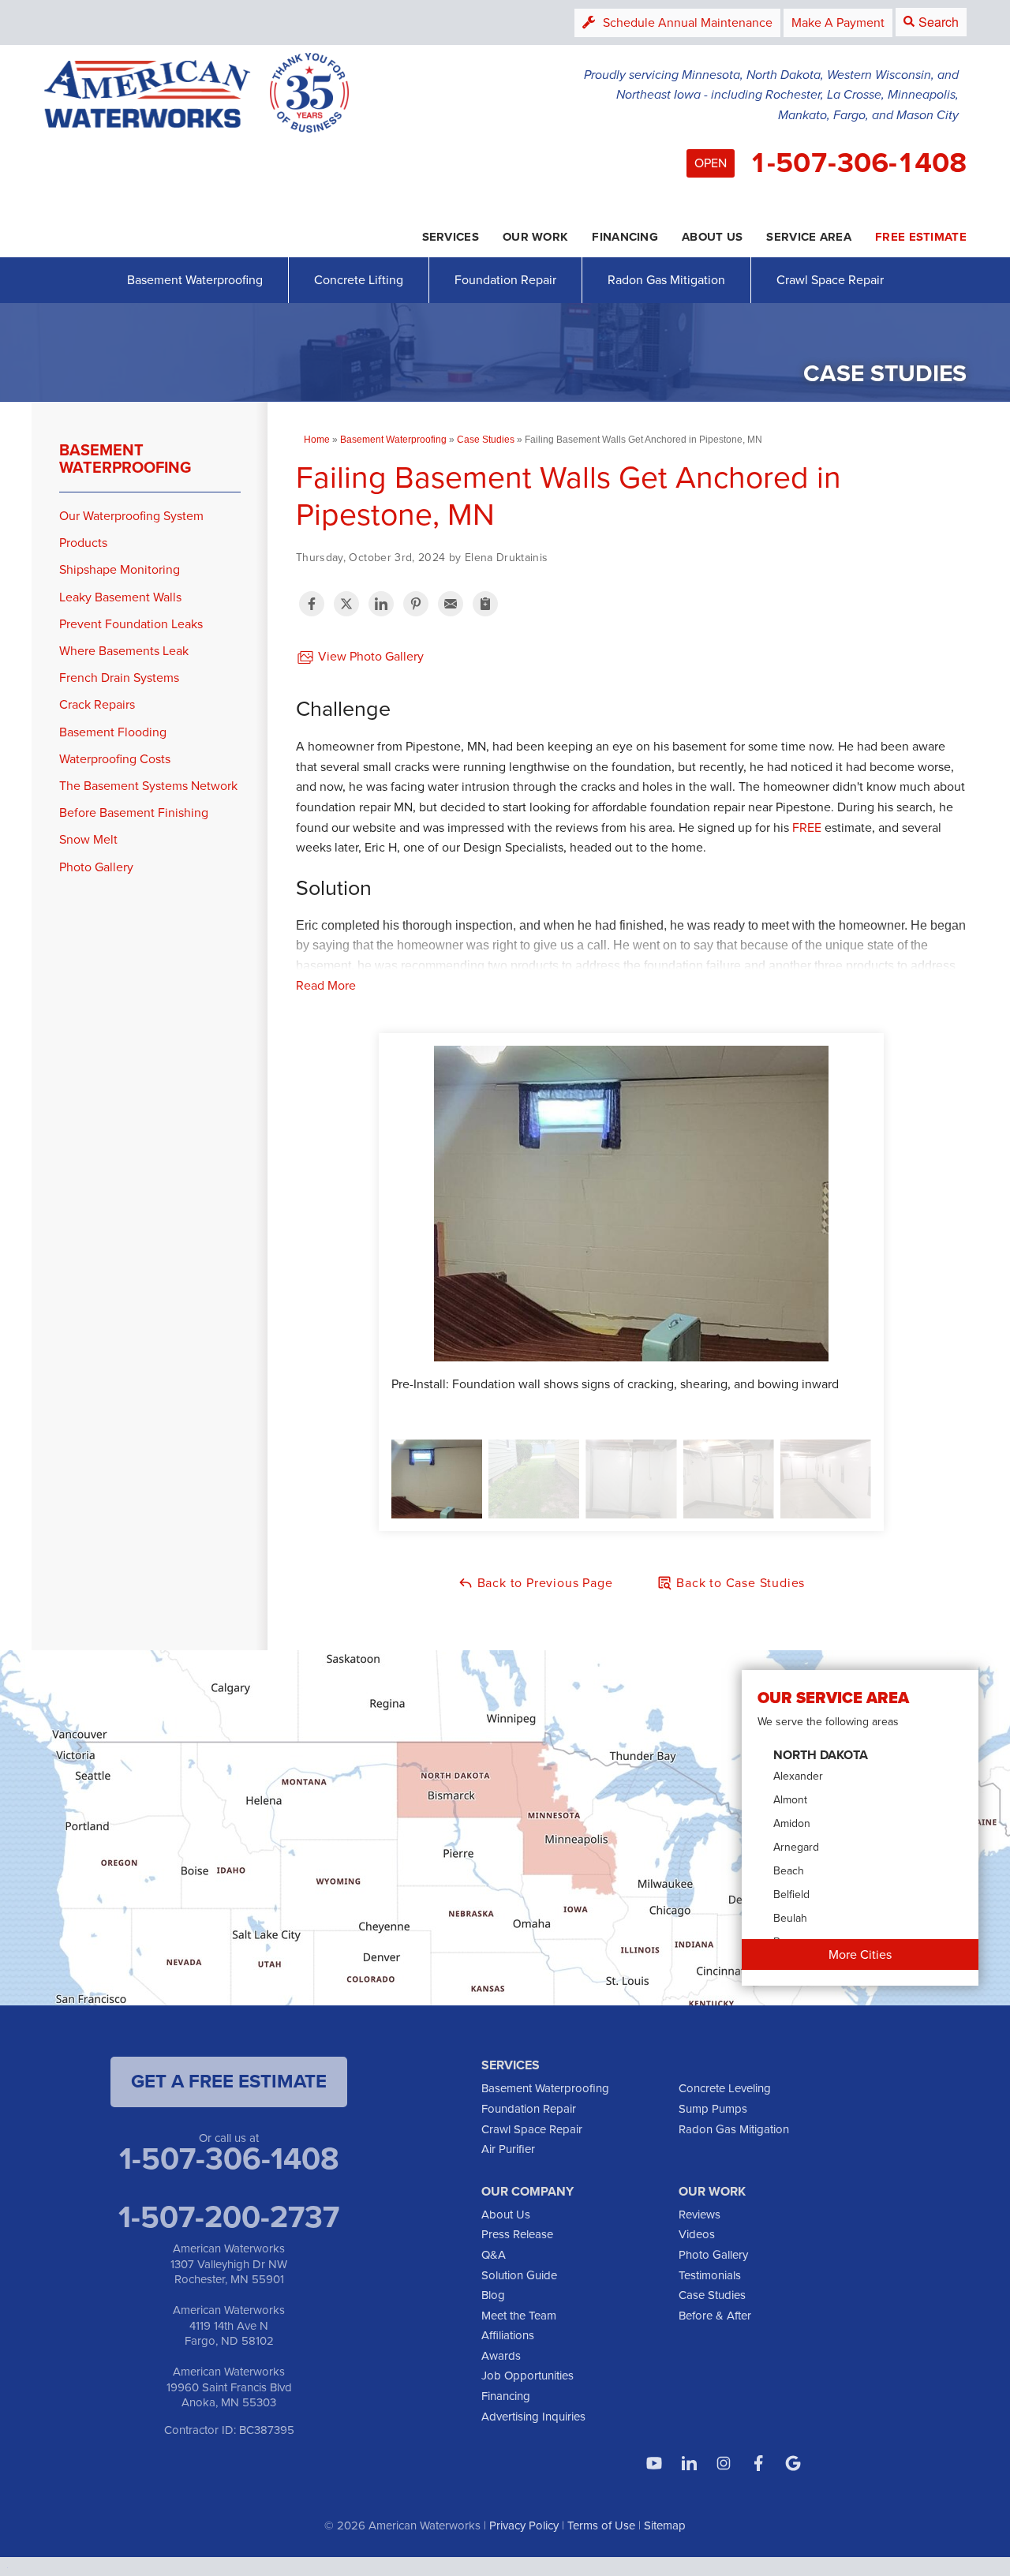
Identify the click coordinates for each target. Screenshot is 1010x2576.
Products (83, 543)
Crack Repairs (97, 704)
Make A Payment (838, 22)
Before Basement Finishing (134, 812)
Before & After (715, 2316)
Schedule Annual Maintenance (688, 22)
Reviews (700, 2215)
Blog (493, 2295)
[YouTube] (654, 2463)
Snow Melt (88, 839)
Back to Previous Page (543, 1583)
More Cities (860, 1954)
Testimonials (710, 2275)
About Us (506, 2215)
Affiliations (508, 2335)
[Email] (451, 604)
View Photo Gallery (369, 656)
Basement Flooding (113, 732)
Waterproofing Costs (115, 759)
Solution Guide (519, 2275)
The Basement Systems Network (148, 786)
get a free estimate (229, 2081)
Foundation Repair (505, 280)
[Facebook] (758, 2463)
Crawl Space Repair (830, 280)
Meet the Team (519, 2316)
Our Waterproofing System (131, 516)
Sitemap (665, 2525)
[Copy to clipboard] (485, 604)
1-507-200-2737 (229, 2217)
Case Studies (712, 2295)
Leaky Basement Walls (120, 597)
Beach (789, 1871)
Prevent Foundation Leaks (131, 624)
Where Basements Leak (124, 651)
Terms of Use (601, 2525)
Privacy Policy (524, 2525)
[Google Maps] (793, 2463)
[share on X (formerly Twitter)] (346, 604)
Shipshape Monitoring (120, 569)
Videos (697, 2234)
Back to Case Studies (739, 1583)
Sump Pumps (713, 2109)
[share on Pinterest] (416, 604)
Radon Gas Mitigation (666, 280)
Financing (506, 2396)
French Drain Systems (119, 678)
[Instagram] (724, 2463)
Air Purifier (508, 2149)
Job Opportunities (527, 2376)
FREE (807, 827)
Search (939, 22)
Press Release (517, 2234)
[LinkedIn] (689, 2463)
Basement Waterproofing (195, 280)
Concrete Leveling (725, 2088)
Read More (326, 985)
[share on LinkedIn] (381, 604)
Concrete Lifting (359, 280)
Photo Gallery (96, 867)
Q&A (494, 2255)
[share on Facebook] (312, 604)
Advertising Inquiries (533, 2417)
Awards (501, 2356)
